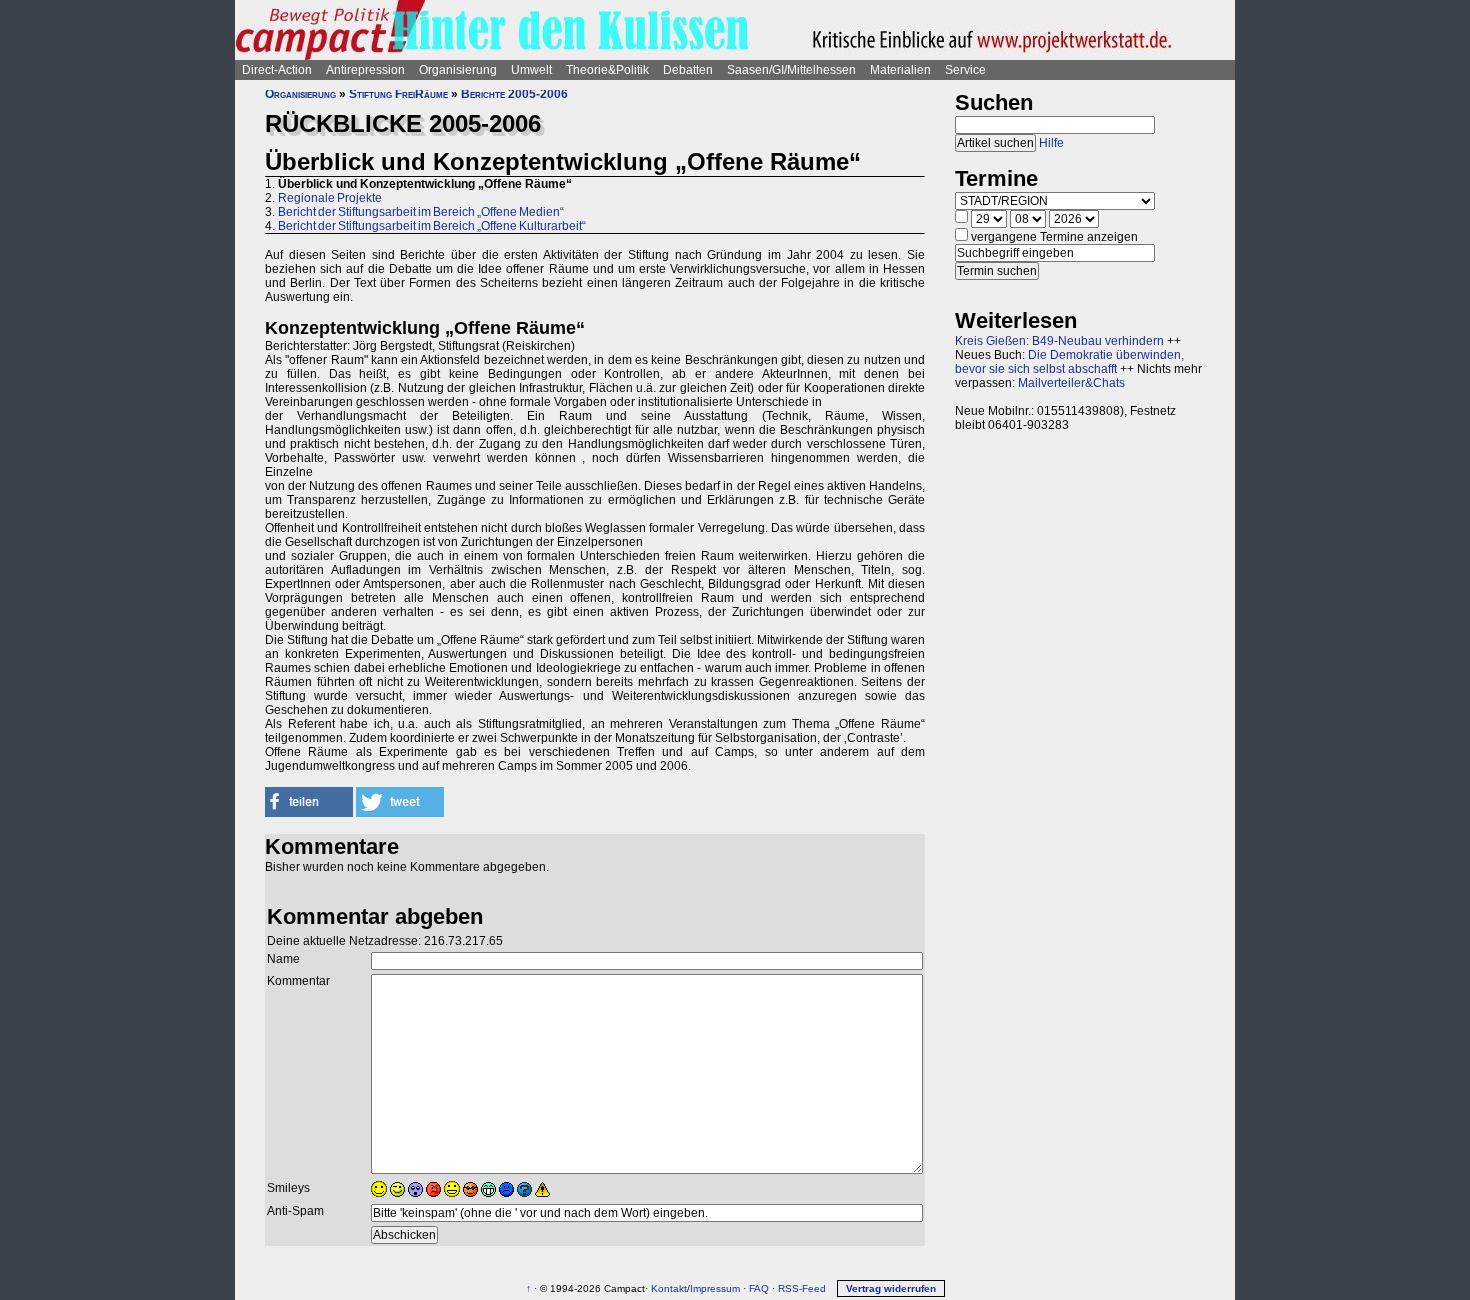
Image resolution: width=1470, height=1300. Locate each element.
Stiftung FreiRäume (398, 94)
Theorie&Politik (607, 70)
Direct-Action (277, 70)
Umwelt (531, 70)
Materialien (900, 70)
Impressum (715, 1288)
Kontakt (669, 1288)
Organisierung (458, 70)
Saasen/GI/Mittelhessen (791, 70)
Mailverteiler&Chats (1071, 383)
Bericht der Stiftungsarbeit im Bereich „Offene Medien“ (421, 212)
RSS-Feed (802, 1288)
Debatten (688, 70)
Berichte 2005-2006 (514, 94)
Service (965, 70)
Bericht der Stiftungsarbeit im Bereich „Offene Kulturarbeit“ (432, 226)
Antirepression (365, 70)
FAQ (759, 1288)
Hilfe (1051, 143)
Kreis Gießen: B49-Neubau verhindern (1059, 341)
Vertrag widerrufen (891, 1288)
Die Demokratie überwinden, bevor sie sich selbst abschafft (1069, 362)
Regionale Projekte (330, 198)
